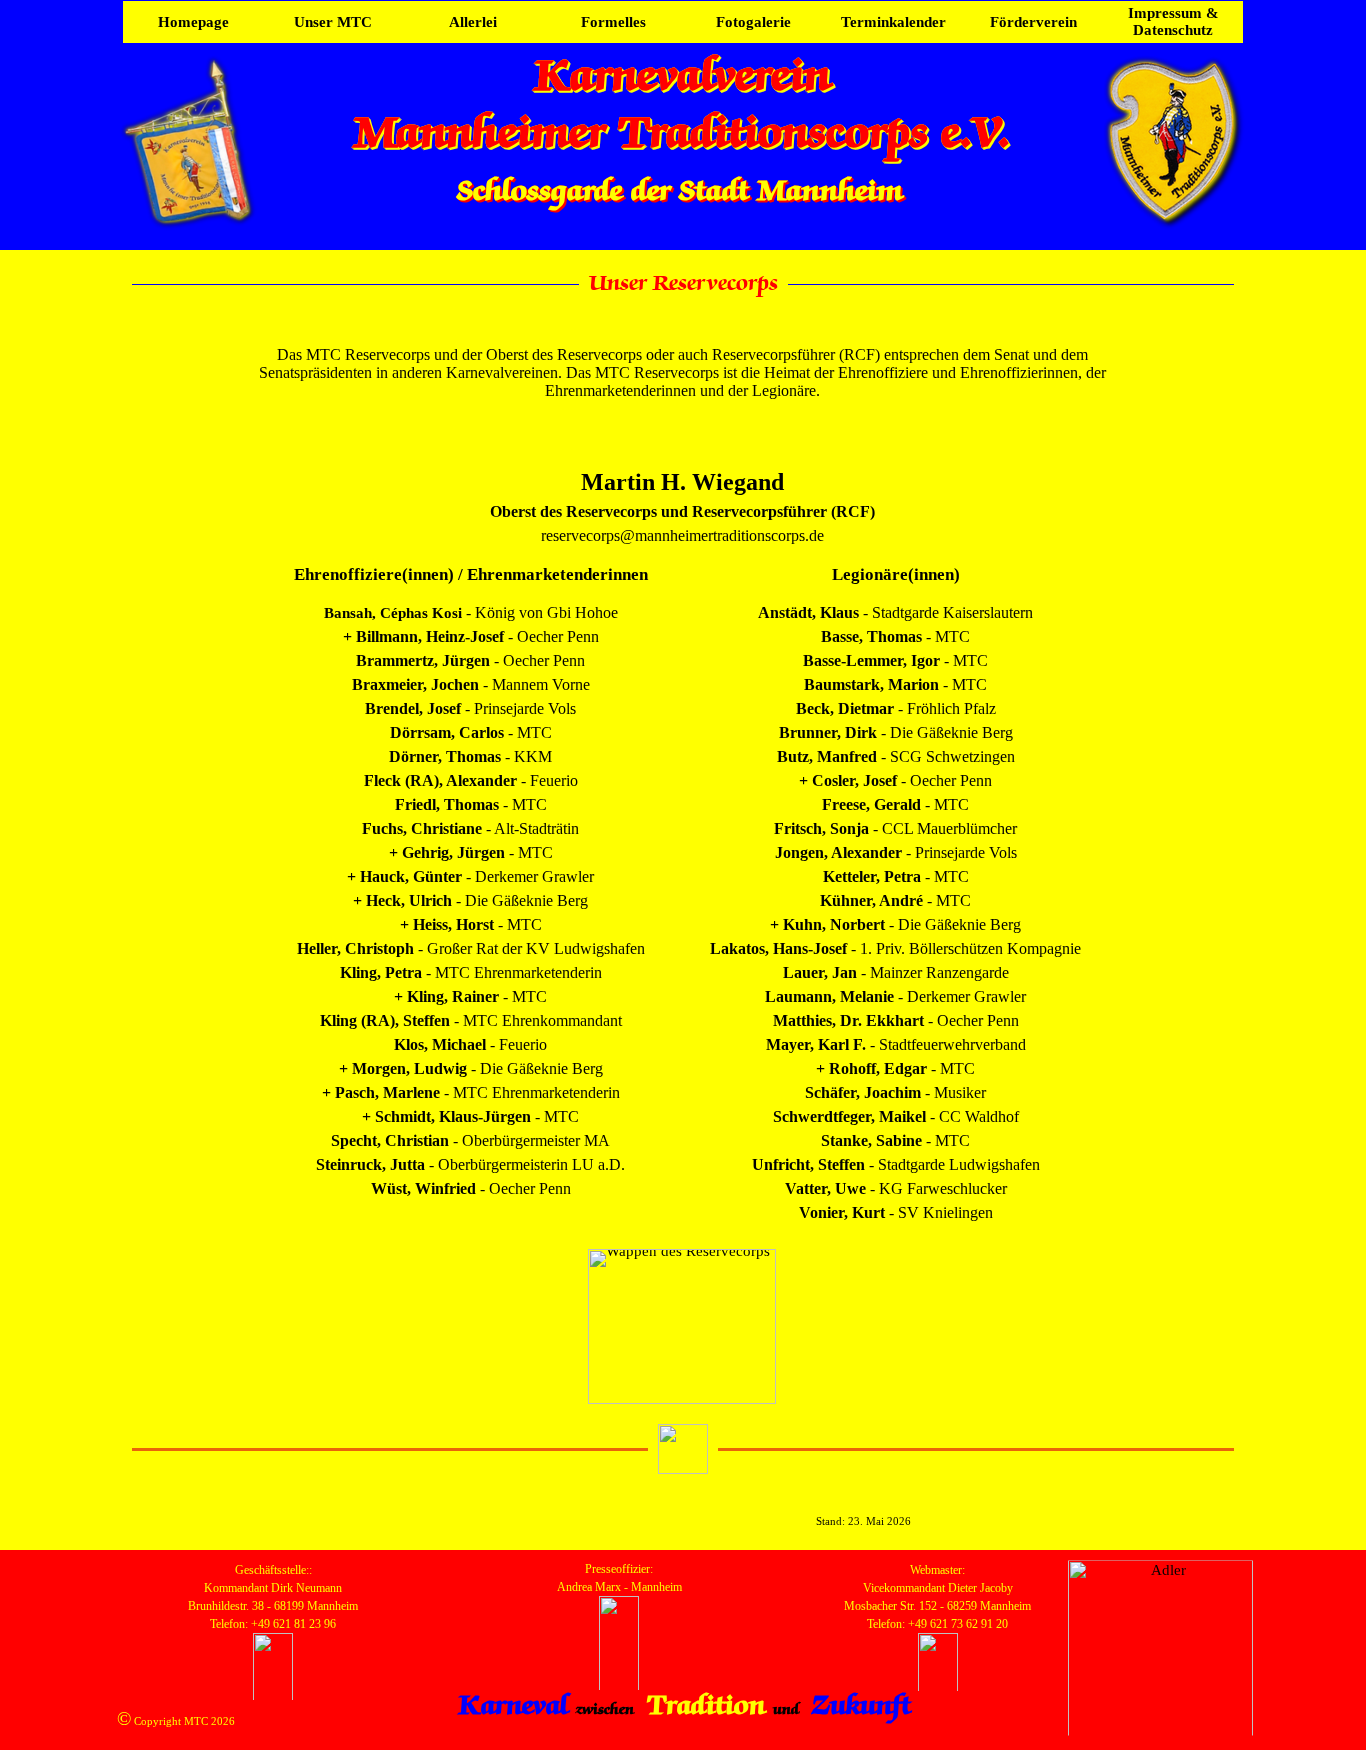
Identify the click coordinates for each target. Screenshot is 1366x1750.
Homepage (193, 22)
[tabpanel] (683, 373)
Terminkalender (893, 22)
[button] (619, 1661)
